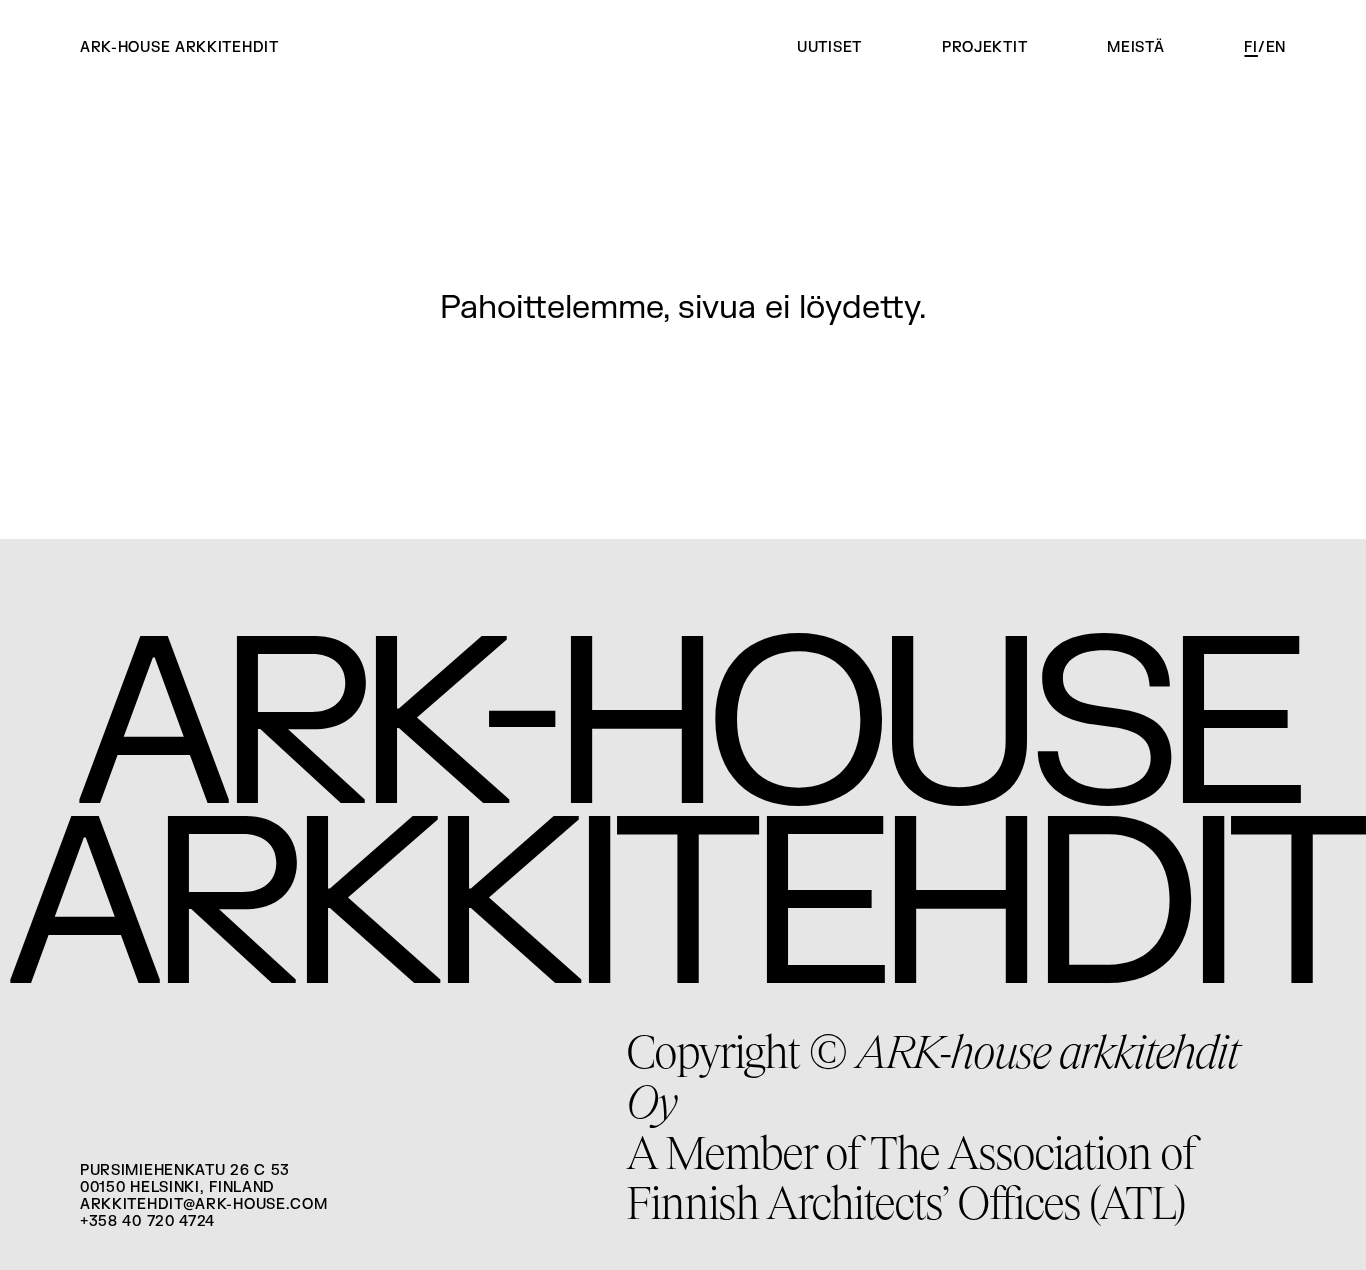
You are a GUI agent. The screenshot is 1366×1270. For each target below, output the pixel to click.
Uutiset (829, 47)
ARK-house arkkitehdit (179, 48)
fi (1250, 47)
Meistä (1135, 47)
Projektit (984, 47)
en (1276, 47)
